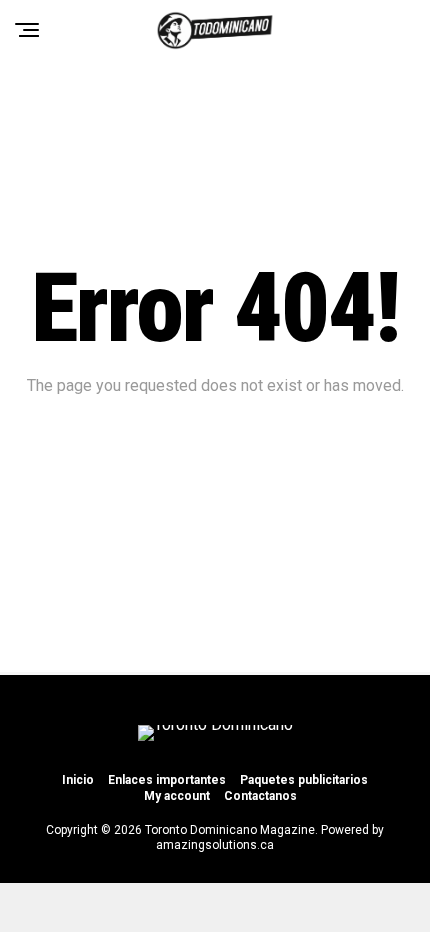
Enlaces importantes (167, 780)
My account (177, 796)
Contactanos (260, 796)
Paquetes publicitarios (304, 780)
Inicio (78, 780)
